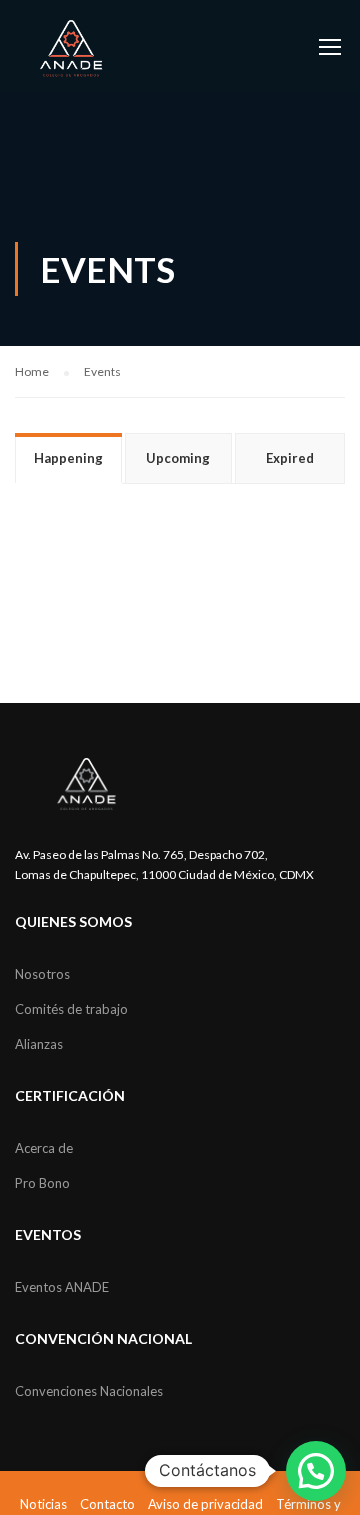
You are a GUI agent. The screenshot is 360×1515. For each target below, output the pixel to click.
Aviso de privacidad (205, 1504)
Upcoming (178, 458)
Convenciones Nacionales (89, 1391)
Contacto (107, 1504)
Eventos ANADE (62, 1287)
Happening (68, 458)
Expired (290, 458)
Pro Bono (42, 1183)
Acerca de (44, 1148)
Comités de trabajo (71, 1009)
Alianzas (39, 1044)
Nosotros (42, 974)
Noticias (43, 1504)
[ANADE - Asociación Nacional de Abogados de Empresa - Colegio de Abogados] (71, 48)
